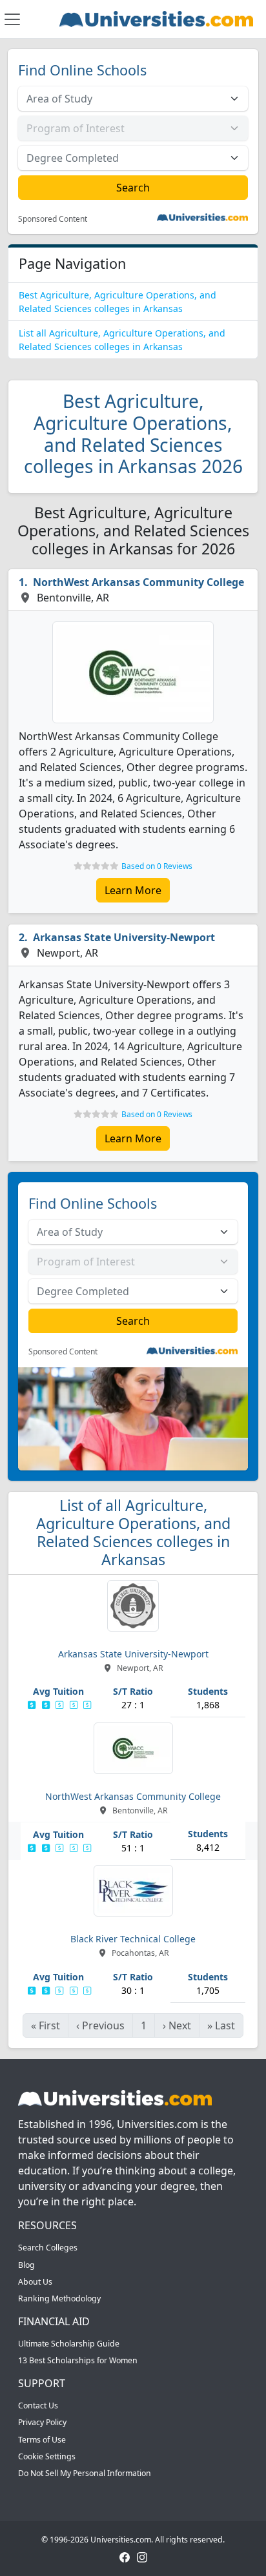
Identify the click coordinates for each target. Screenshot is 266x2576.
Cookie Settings (47, 2456)
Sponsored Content (53, 219)
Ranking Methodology (59, 2298)
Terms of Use (42, 2440)
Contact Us (38, 2405)
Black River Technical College (133, 1939)
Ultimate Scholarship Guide (69, 2344)
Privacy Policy (42, 2422)
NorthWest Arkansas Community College (138, 582)
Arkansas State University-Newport (124, 937)
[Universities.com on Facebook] (125, 2556)
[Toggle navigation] (12, 19)
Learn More (133, 890)
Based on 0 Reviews (157, 866)
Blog (26, 2265)
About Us (35, 2282)
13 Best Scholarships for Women (78, 2360)
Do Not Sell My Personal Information (85, 2473)
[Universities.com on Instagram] (142, 2556)
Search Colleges (48, 2248)
